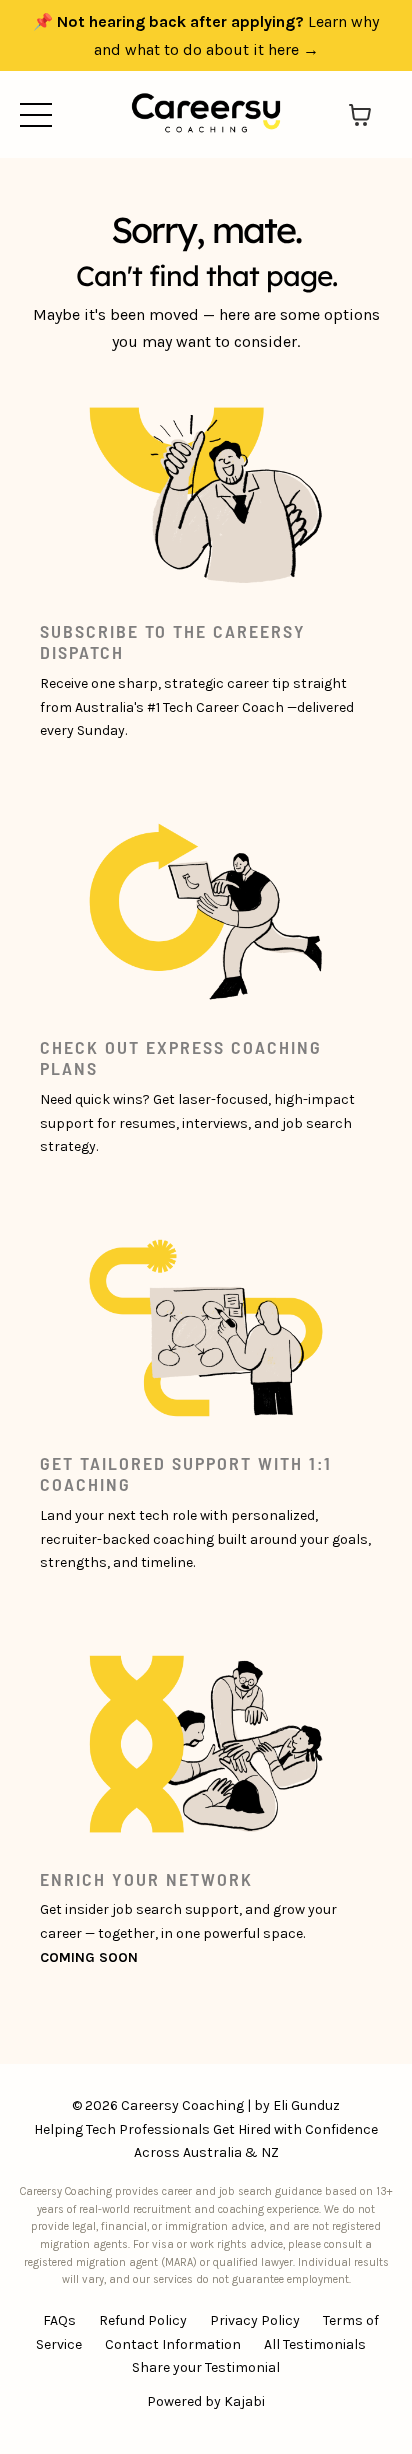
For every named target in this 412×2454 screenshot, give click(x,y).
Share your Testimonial (206, 2367)
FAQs (59, 2320)
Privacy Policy (255, 2320)
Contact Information (173, 2344)
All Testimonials (315, 2344)
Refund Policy (143, 2320)
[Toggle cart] (360, 115)
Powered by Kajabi (206, 2401)
